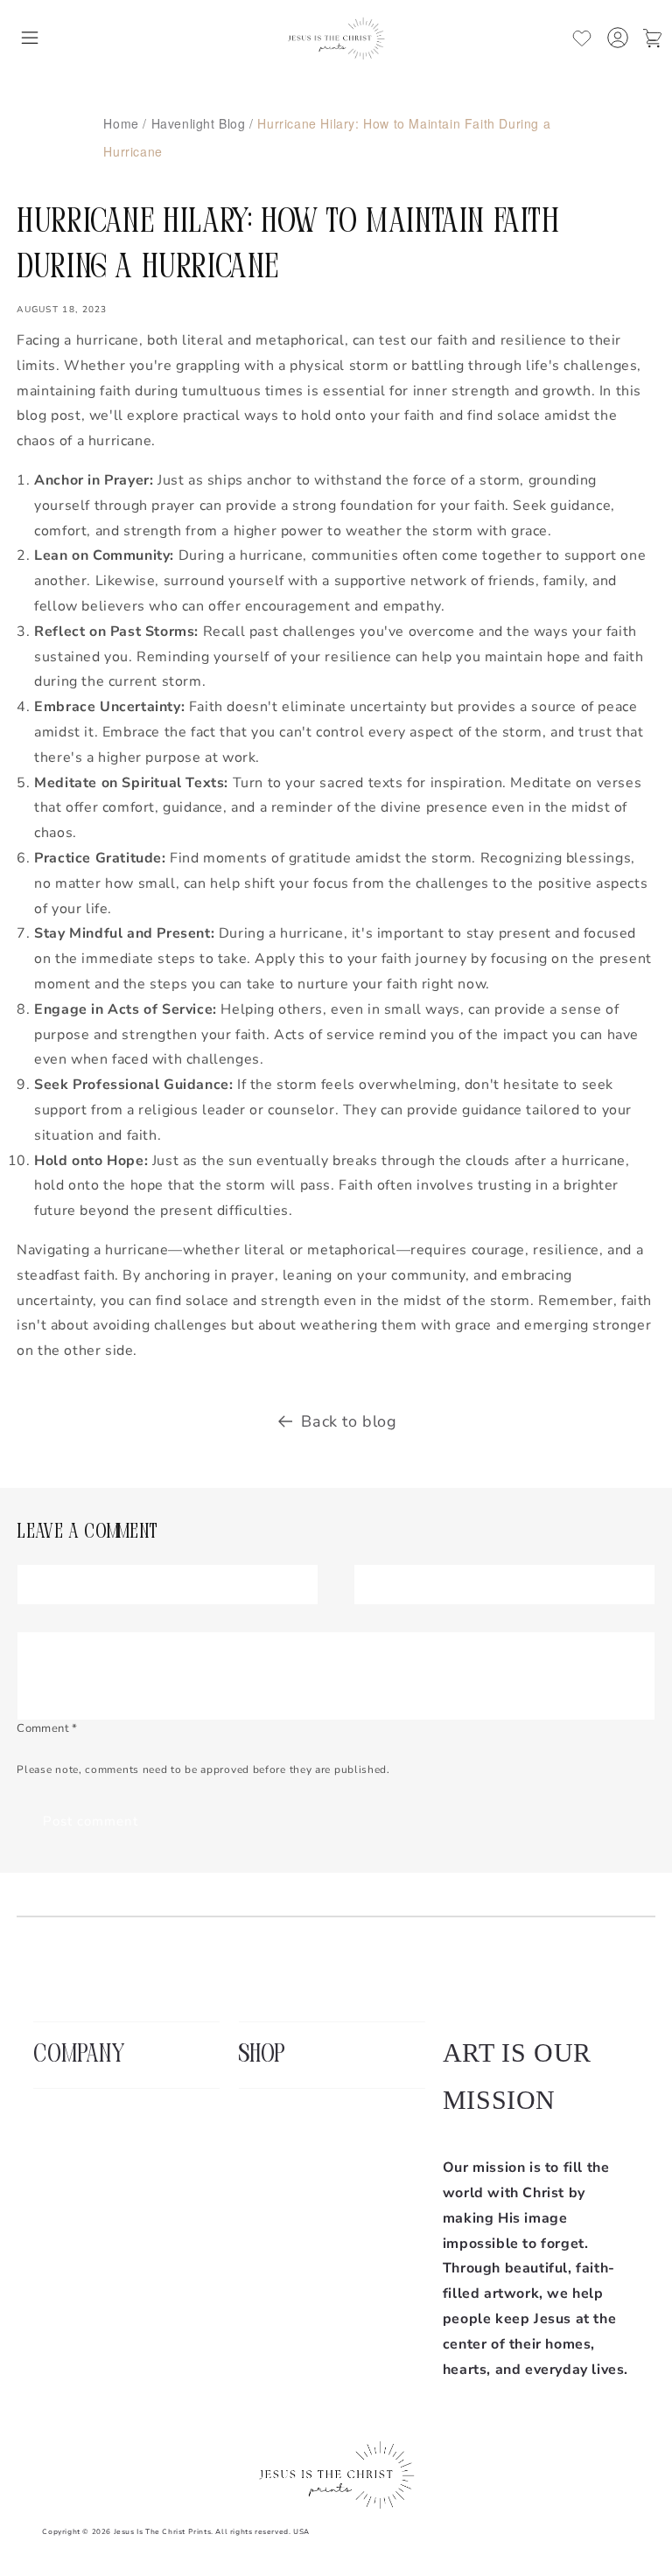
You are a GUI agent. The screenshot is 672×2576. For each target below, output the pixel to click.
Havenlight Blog (199, 123)
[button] (30, 38)
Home (121, 123)
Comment (47, 1728)
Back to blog (349, 1421)
